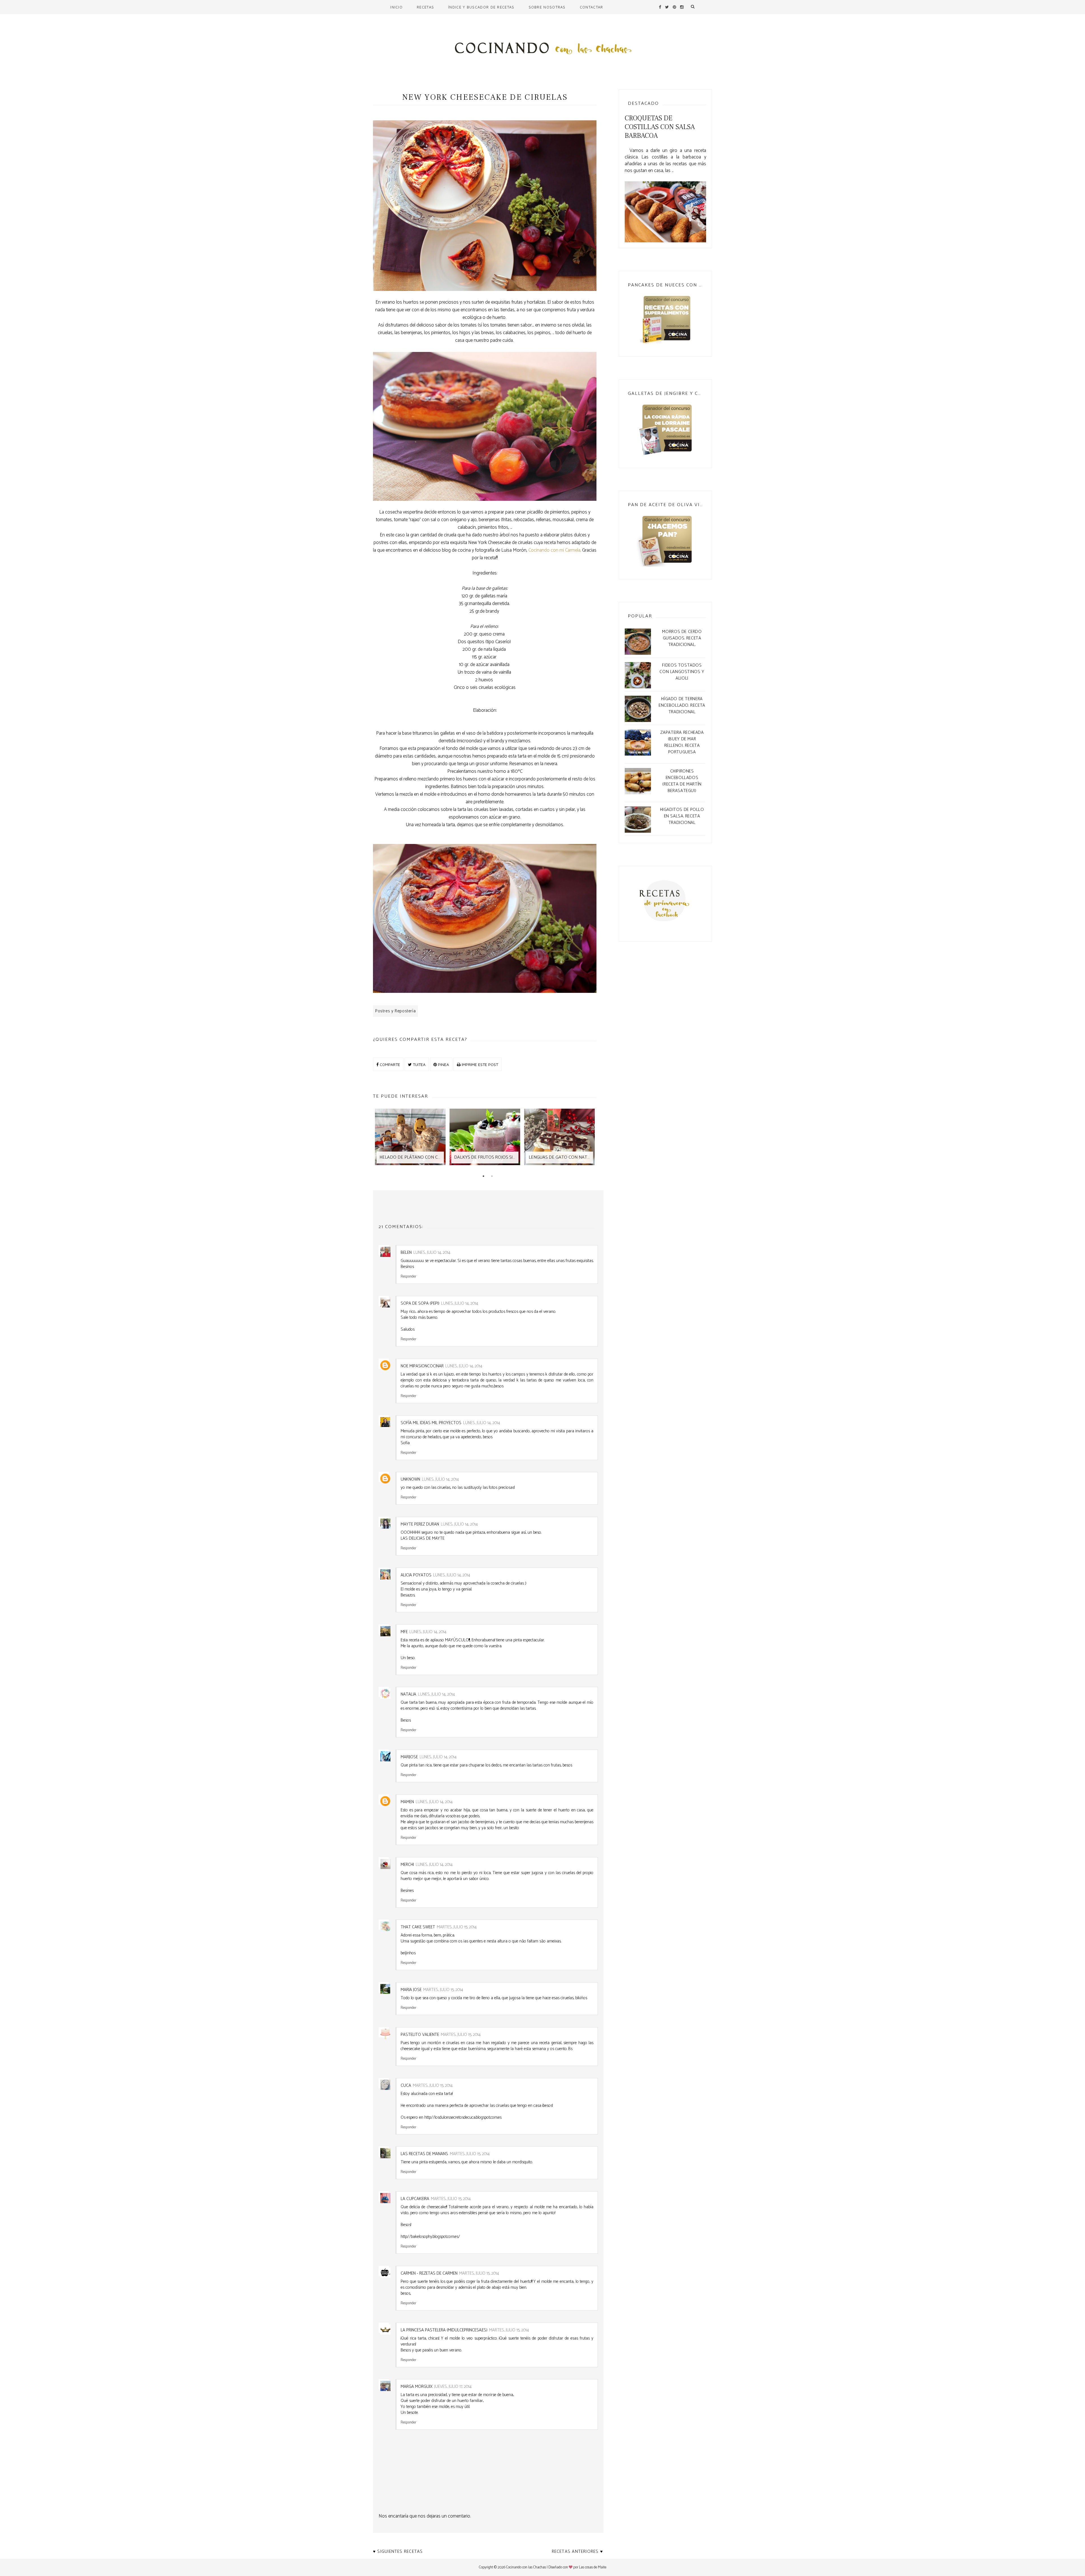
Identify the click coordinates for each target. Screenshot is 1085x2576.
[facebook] (660, 7)
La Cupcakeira (415, 2199)
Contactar (592, 7)
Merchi (407, 1865)
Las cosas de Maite (593, 2567)
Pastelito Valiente (420, 2035)
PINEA (443, 1064)
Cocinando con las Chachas (526, 2567)
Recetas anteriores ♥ (577, 2552)
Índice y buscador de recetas (481, 7)
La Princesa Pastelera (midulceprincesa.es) (444, 2330)
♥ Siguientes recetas (398, 2552)
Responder (408, 1276)
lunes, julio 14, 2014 (432, 1253)
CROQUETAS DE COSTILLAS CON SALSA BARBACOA (660, 127)
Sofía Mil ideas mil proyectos (431, 1423)
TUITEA (419, 1064)
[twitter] (667, 7)
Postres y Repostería (395, 1011)
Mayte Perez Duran (420, 1524)
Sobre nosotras (547, 7)
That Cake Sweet (418, 1927)
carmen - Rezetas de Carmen (429, 2273)
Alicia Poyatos (416, 1575)
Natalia (408, 1694)
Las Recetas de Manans (424, 2154)
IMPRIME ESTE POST (479, 1064)
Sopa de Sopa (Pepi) (420, 1303)
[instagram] (682, 7)
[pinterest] (674, 7)
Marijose (409, 1757)
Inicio (396, 7)
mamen (407, 1802)
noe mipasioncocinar (422, 1366)
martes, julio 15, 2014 (457, 1927)
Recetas (425, 7)
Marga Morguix (417, 2387)
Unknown (410, 1479)
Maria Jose (411, 1990)
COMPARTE (389, 1064)
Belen (406, 1253)
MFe (404, 1632)
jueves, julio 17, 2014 (453, 2387)
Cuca (406, 2086)
